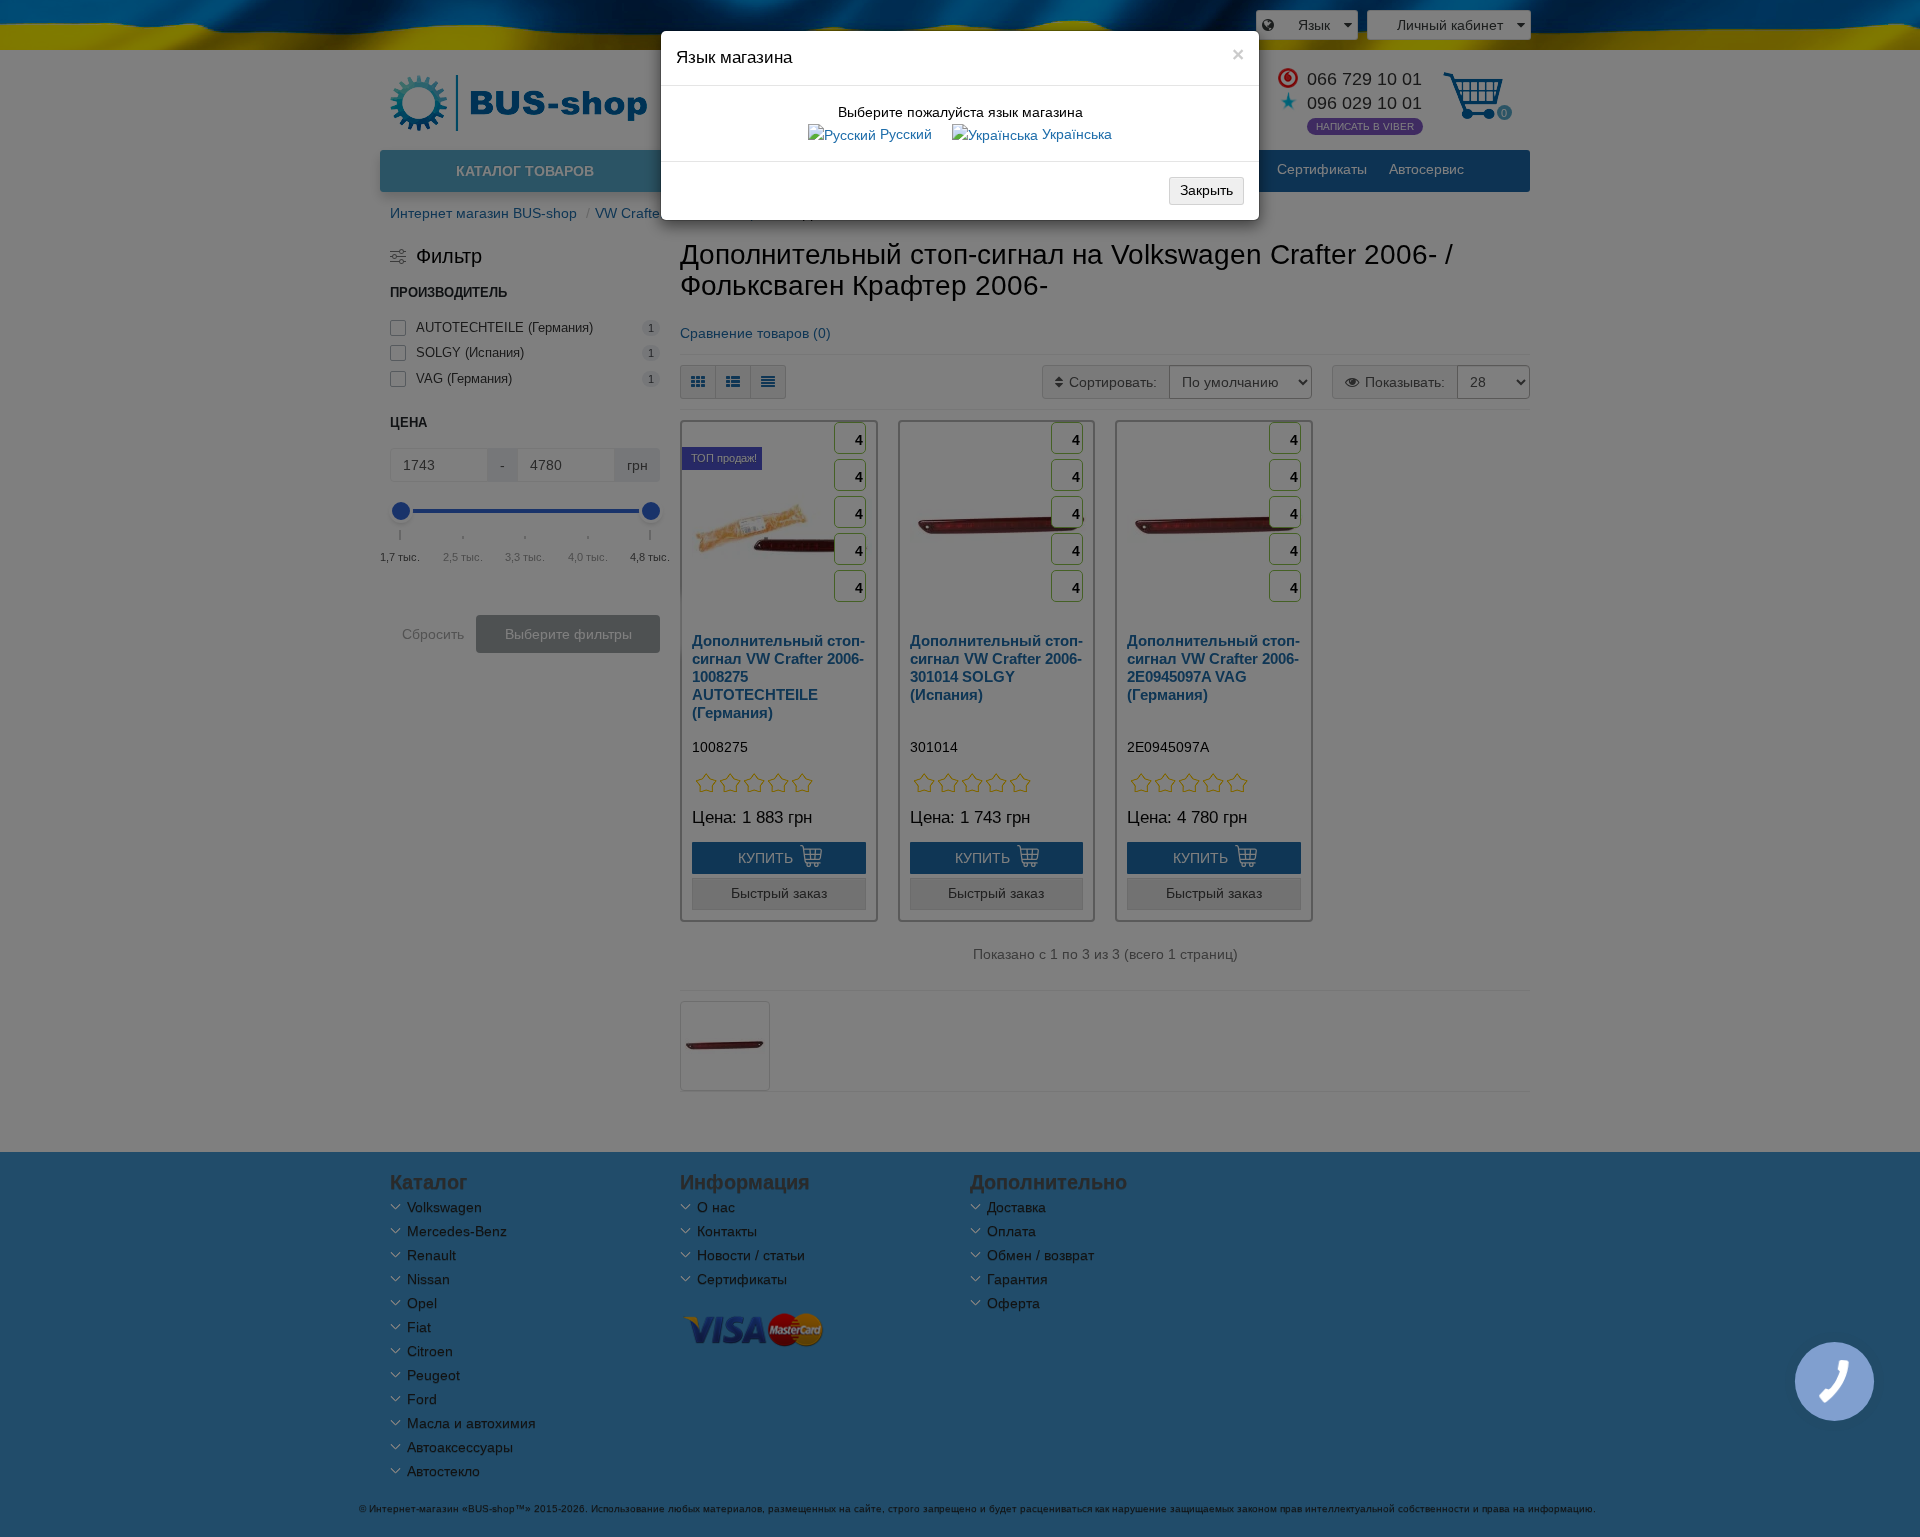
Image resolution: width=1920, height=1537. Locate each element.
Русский (904, 134)
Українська (1075, 134)
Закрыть (1206, 190)
